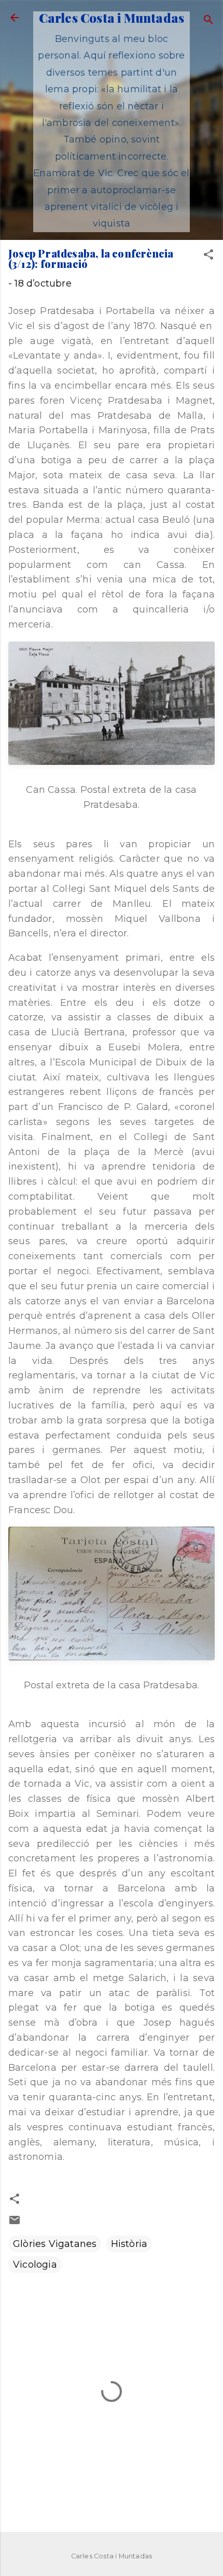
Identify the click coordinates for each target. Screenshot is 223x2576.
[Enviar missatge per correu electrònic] (15, 2223)
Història (129, 2244)
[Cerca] (208, 21)
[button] (208, 256)
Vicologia (35, 2265)
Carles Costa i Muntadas (112, 18)
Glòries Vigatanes (55, 2244)
